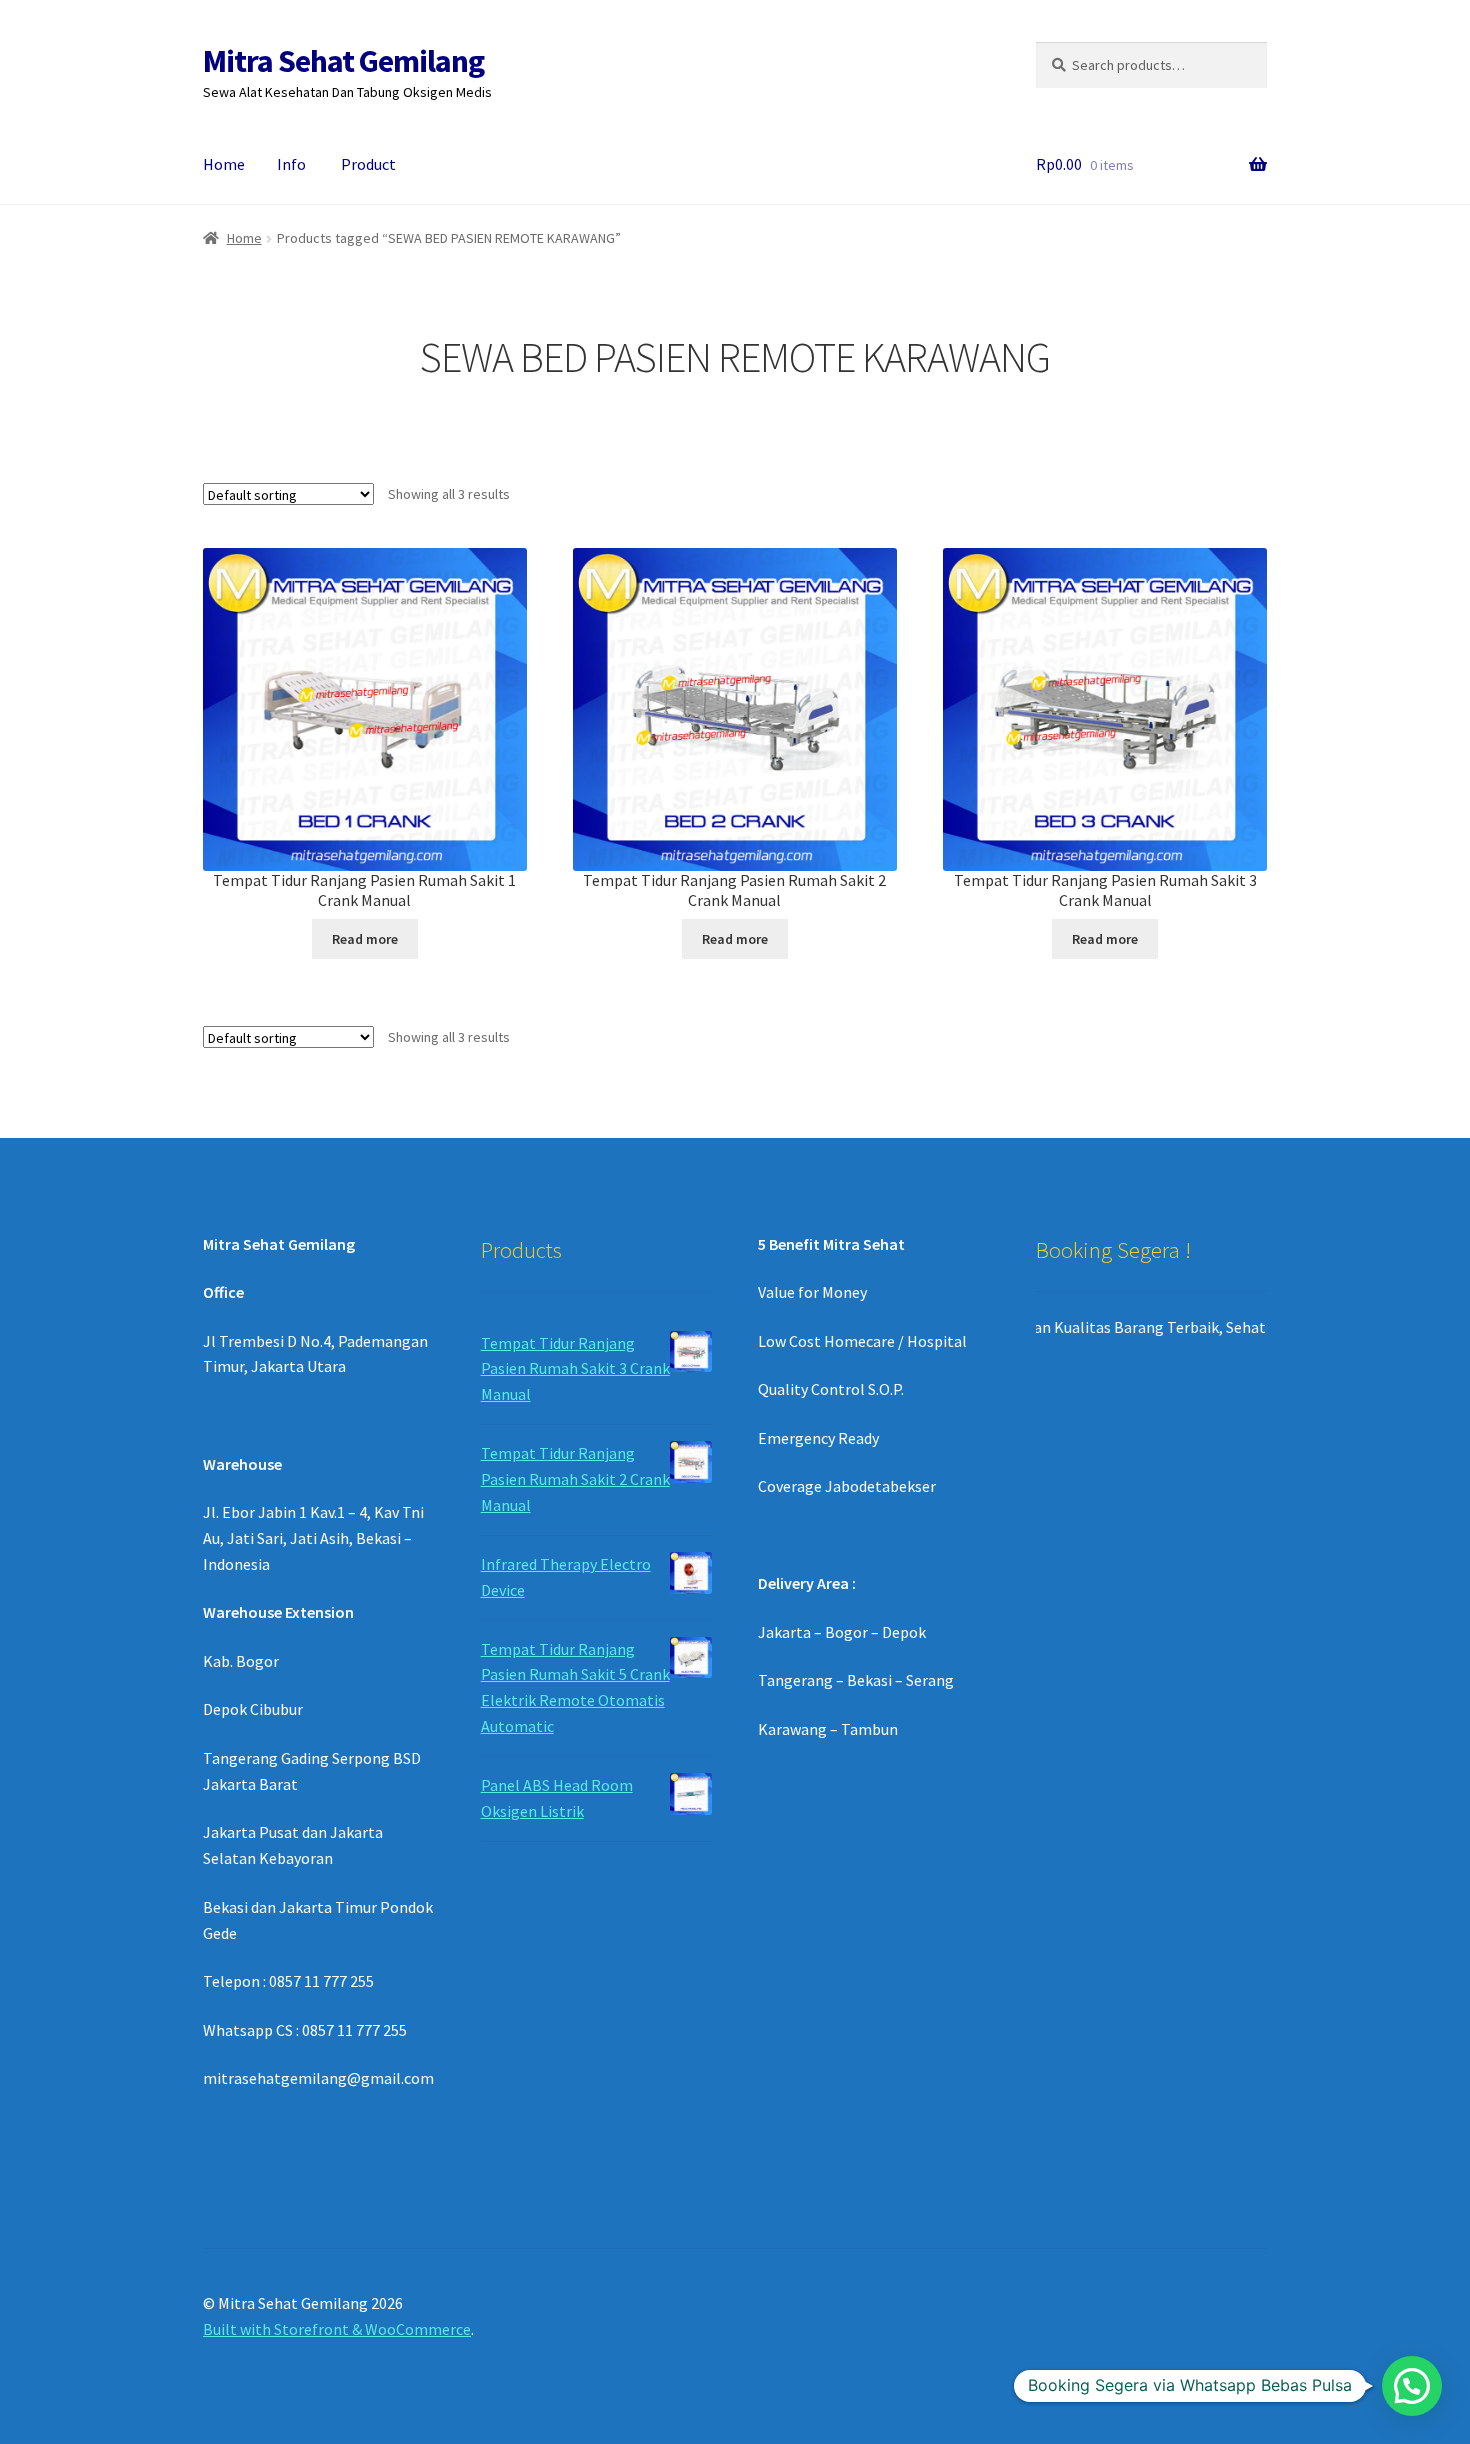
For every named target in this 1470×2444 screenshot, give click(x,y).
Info (291, 164)
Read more (365, 939)
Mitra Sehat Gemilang (343, 61)
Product (368, 164)
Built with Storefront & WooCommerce (337, 2329)
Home (224, 164)
